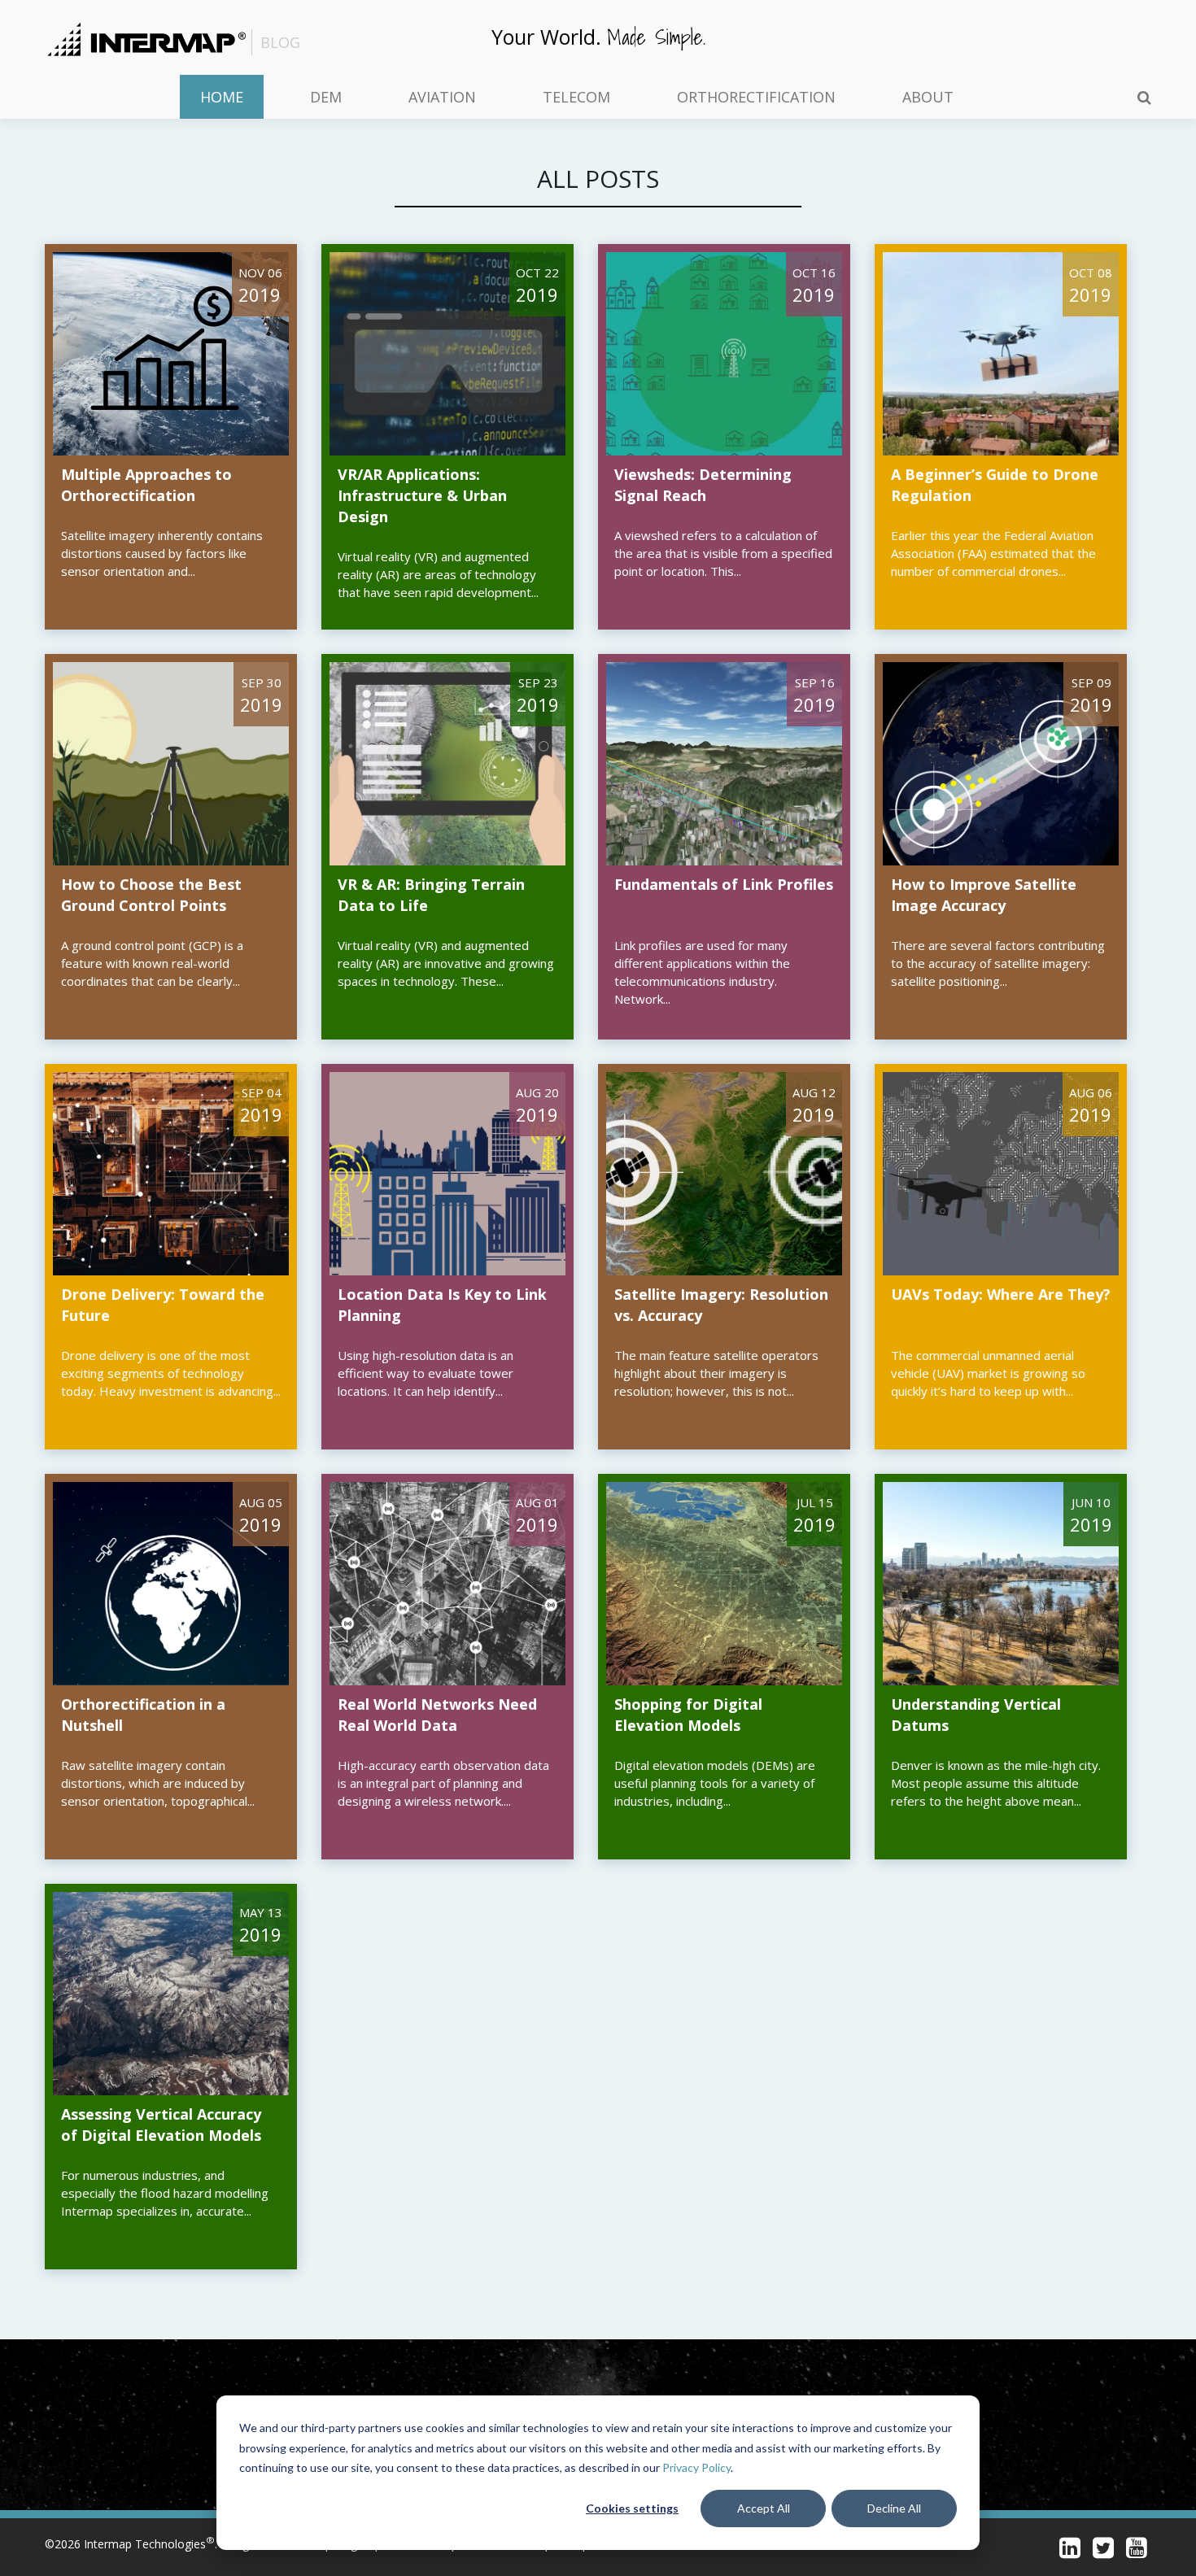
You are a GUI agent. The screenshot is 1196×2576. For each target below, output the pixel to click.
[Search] (1144, 97)
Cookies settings (632, 2508)
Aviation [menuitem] (442, 97)
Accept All (764, 2508)
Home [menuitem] (222, 97)
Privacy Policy (696, 2467)
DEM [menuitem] (326, 97)
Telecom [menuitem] (576, 97)
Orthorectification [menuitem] (756, 97)
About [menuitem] (928, 97)
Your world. (598, 36)
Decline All (894, 2508)
